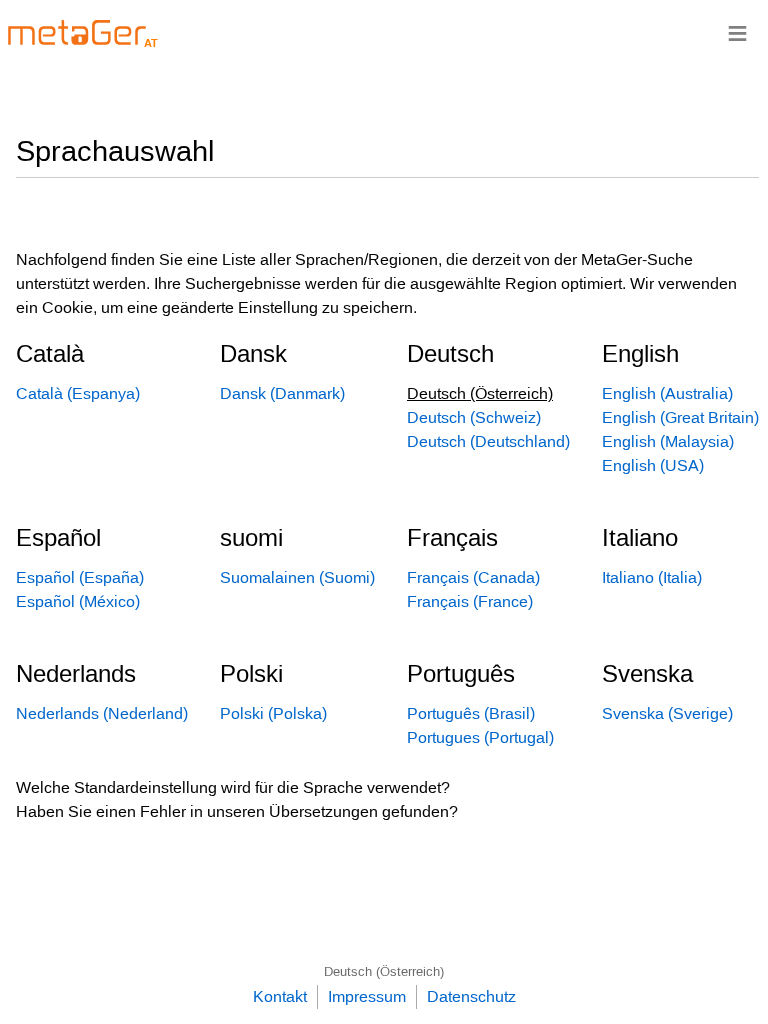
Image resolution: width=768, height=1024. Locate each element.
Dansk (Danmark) (282, 393)
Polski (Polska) (273, 713)
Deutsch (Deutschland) (488, 441)
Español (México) (78, 601)
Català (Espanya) (78, 393)
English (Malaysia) (668, 441)
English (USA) (653, 465)
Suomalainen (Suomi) (297, 577)
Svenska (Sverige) (667, 713)
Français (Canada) (473, 577)
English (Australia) (667, 393)
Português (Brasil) (471, 713)
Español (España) (80, 577)
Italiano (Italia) (652, 577)
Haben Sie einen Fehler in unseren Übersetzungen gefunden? (237, 811)
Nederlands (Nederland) (102, 713)
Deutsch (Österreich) (384, 971)
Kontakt (280, 996)
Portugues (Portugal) (480, 737)
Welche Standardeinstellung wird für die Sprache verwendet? (233, 787)
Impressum (367, 996)
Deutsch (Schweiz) (474, 417)
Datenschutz (471, 996)
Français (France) (470, 601)
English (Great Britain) (680, 417)
